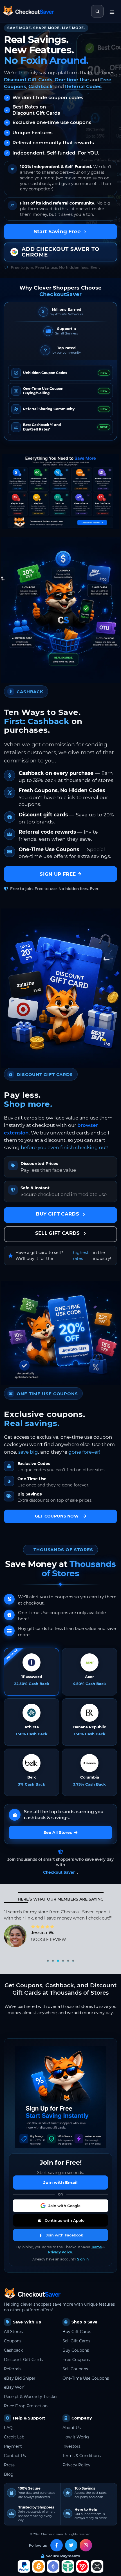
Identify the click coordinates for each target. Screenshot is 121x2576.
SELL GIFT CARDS (58, 1233)
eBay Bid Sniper (20, 2378)
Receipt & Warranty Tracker (31, 2397)
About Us (72, 2428)
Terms (96, 2247)
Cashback (41, 86)
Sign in (83, 2259)
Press (9, 2465)
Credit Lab (14, 2437)
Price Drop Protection (26, 2406)
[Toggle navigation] (112, 11)
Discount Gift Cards (28, 80)
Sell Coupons (75, 2369)
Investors (71, 2446)
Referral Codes (83, 86)
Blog (9, 2474)
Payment (13, 2446)
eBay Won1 (15, 2387)
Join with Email (60, 2182)
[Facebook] (57, 2545)
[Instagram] (86, 2545)
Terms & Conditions (82, 2456)
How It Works (76, 2437)
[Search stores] (97, 11)
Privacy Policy (60, 2252)
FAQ (8, 2428)
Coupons (13, 2341)
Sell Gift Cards (76, 2341)
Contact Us (15, 2456)
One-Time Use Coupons (86, 2378)
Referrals (13, 2369)
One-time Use (72, 80)
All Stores (13, 2332)
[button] (60, 2206)
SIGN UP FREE (58, 874)
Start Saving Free (57, 231)
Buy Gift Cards (77, 2332)
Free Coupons (76, 2360)
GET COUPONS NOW (57, 1516)
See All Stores (58, 1832)
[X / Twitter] (71, 2545)
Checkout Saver (59, 1872)
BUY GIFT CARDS (58, 1214)
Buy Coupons (76, 2350)
